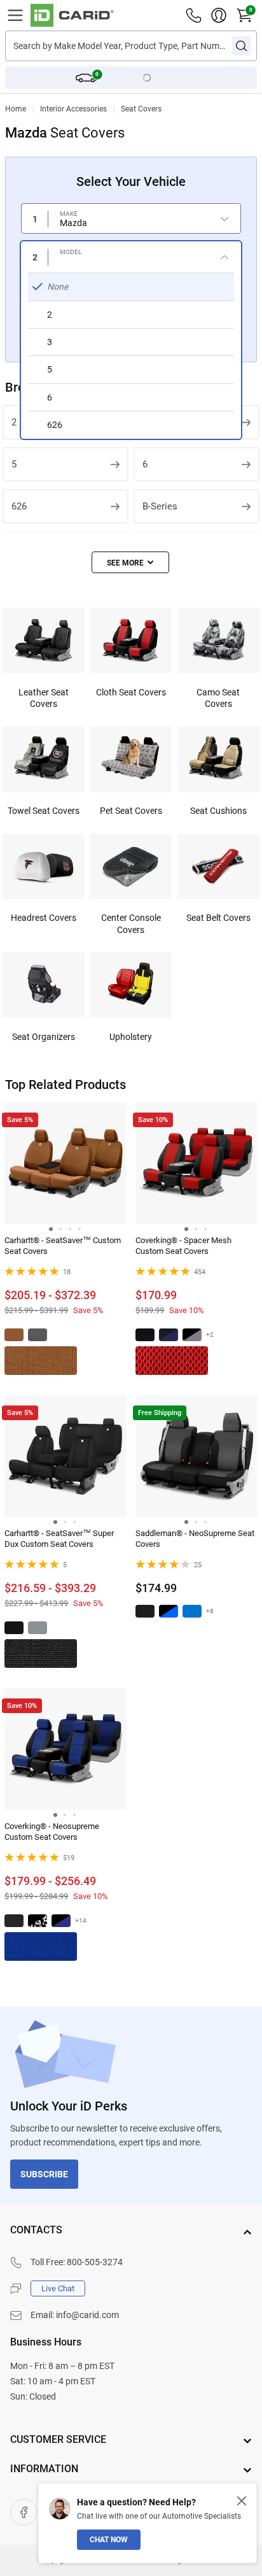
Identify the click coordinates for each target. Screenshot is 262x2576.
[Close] (242, 2501)
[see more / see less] (130, 562)
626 (19, 506)
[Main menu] (15, 15)
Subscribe (44, 2174)
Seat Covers (141, 109)
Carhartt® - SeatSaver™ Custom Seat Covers (63, 1246)
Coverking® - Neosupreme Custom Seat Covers (52, 1832)
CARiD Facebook (24, 2512)
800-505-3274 (95, 2262)
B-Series (160, 506)
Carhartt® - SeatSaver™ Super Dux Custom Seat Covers (59, 1539)
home (16, 109)
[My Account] (219, 15)
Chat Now (109, 2540)
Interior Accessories (73, 109)
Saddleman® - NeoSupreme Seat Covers (195, 1539)
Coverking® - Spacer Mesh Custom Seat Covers (183, 1246)
